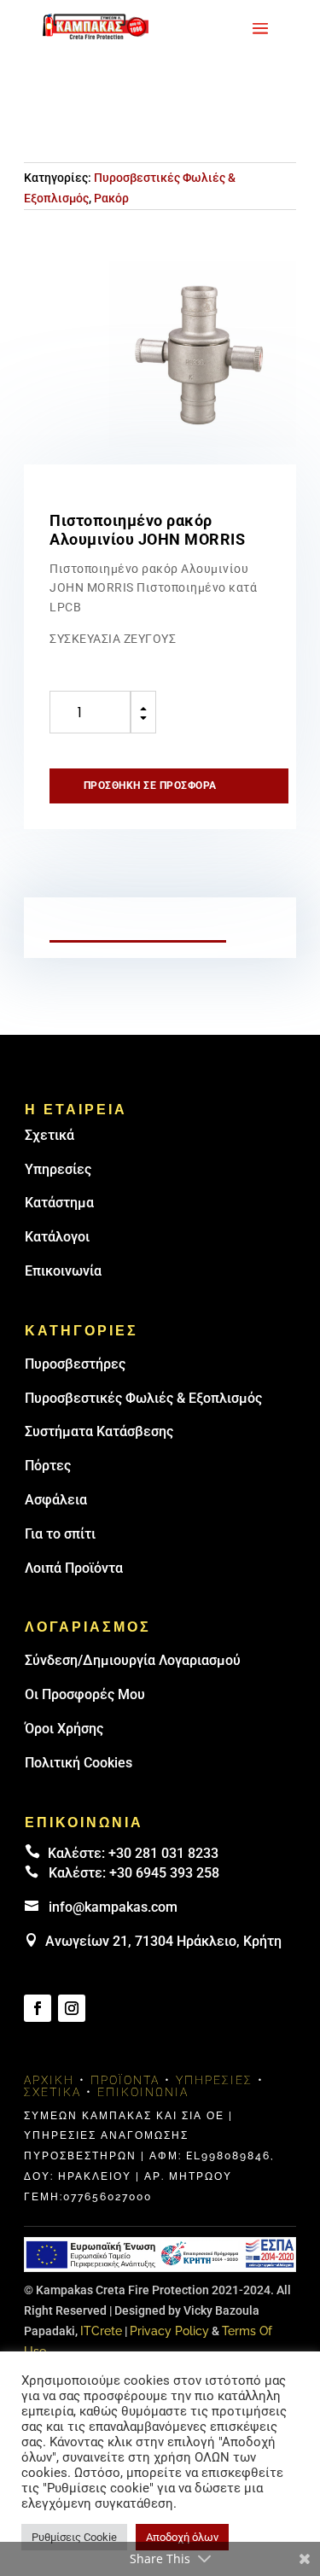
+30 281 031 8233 (163, 1853)
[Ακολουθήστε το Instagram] (72, 2008)
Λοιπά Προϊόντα (74, 1568)
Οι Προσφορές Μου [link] (85, 1694)
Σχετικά (49, 1135)
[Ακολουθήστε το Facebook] (38, 2008)
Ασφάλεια (56, 1500)
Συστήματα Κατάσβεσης (99, 1431)
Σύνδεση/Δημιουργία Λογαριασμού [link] (133, 1660)
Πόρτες (48, 1466)
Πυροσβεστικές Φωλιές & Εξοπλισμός (143, 1398)
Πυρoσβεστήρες (75, 1364)
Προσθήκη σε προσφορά (150, 786)
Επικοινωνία (63, 1271)
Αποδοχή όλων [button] (182, 2537)
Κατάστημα (59, 1203)
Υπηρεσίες (58, 1169)
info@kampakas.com (113, 1907)
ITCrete (101, 2331)
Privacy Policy (169, 2331)
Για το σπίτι (60, 1534)
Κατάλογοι (57, 1237)
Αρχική (49, 2080)
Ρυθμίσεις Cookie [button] (74, 2537)
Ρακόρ (111, 198)
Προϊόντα (125, 2080)
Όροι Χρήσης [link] (64, 1729)
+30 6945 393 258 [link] (164, 1873)
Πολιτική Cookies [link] (79, 1763)
